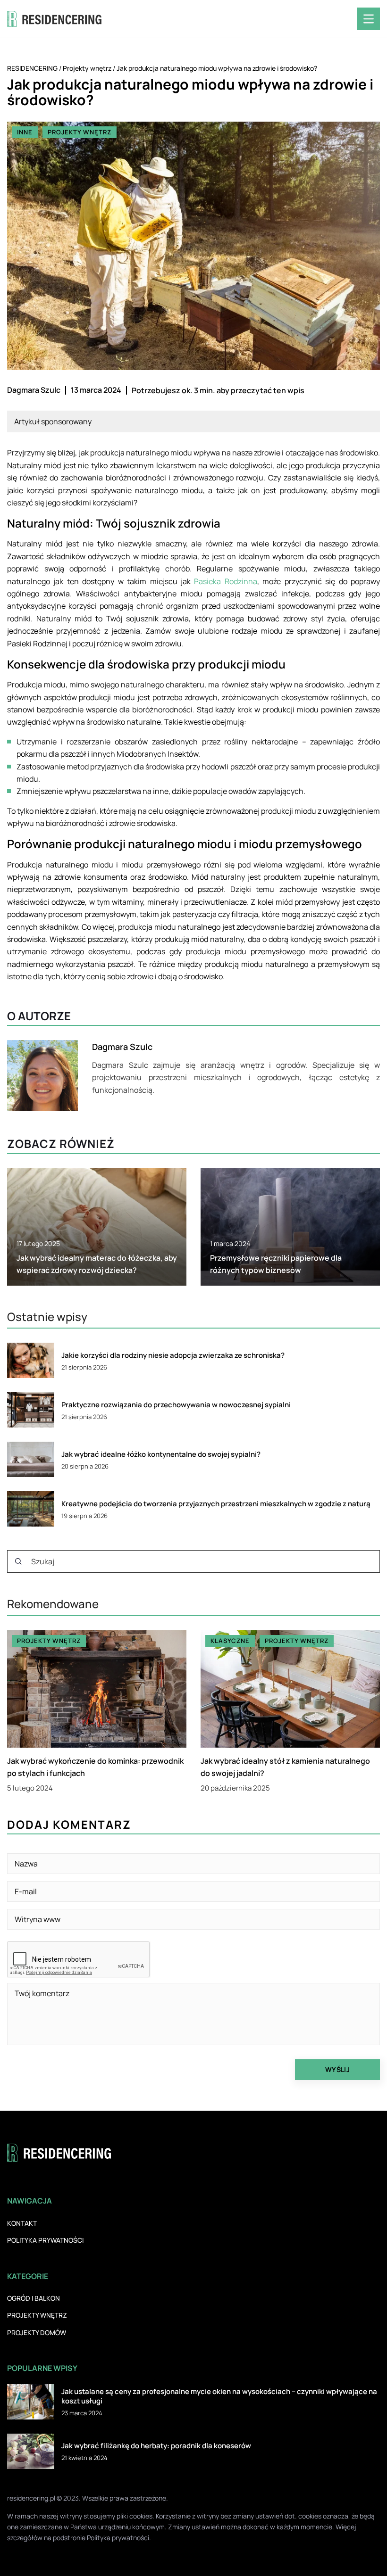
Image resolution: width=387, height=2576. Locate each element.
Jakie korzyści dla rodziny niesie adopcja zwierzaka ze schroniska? (173, 1355)
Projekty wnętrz (80, 132)
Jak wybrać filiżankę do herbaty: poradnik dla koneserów (156, 2446)
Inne (25, 132)
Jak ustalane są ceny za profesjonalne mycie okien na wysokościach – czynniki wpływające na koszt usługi (219, 2396)
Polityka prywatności (45, 2240)
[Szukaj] (18, 1561)
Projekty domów (37, 2332)
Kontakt (22, 2223)
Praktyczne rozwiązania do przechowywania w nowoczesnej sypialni (176, 1405)
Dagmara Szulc (34, 390)
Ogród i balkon (34, 2298)
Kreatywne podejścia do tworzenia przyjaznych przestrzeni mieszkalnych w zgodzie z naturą (216, 1504)
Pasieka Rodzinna (225, 581)
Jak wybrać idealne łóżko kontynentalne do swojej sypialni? (161, 1454)
